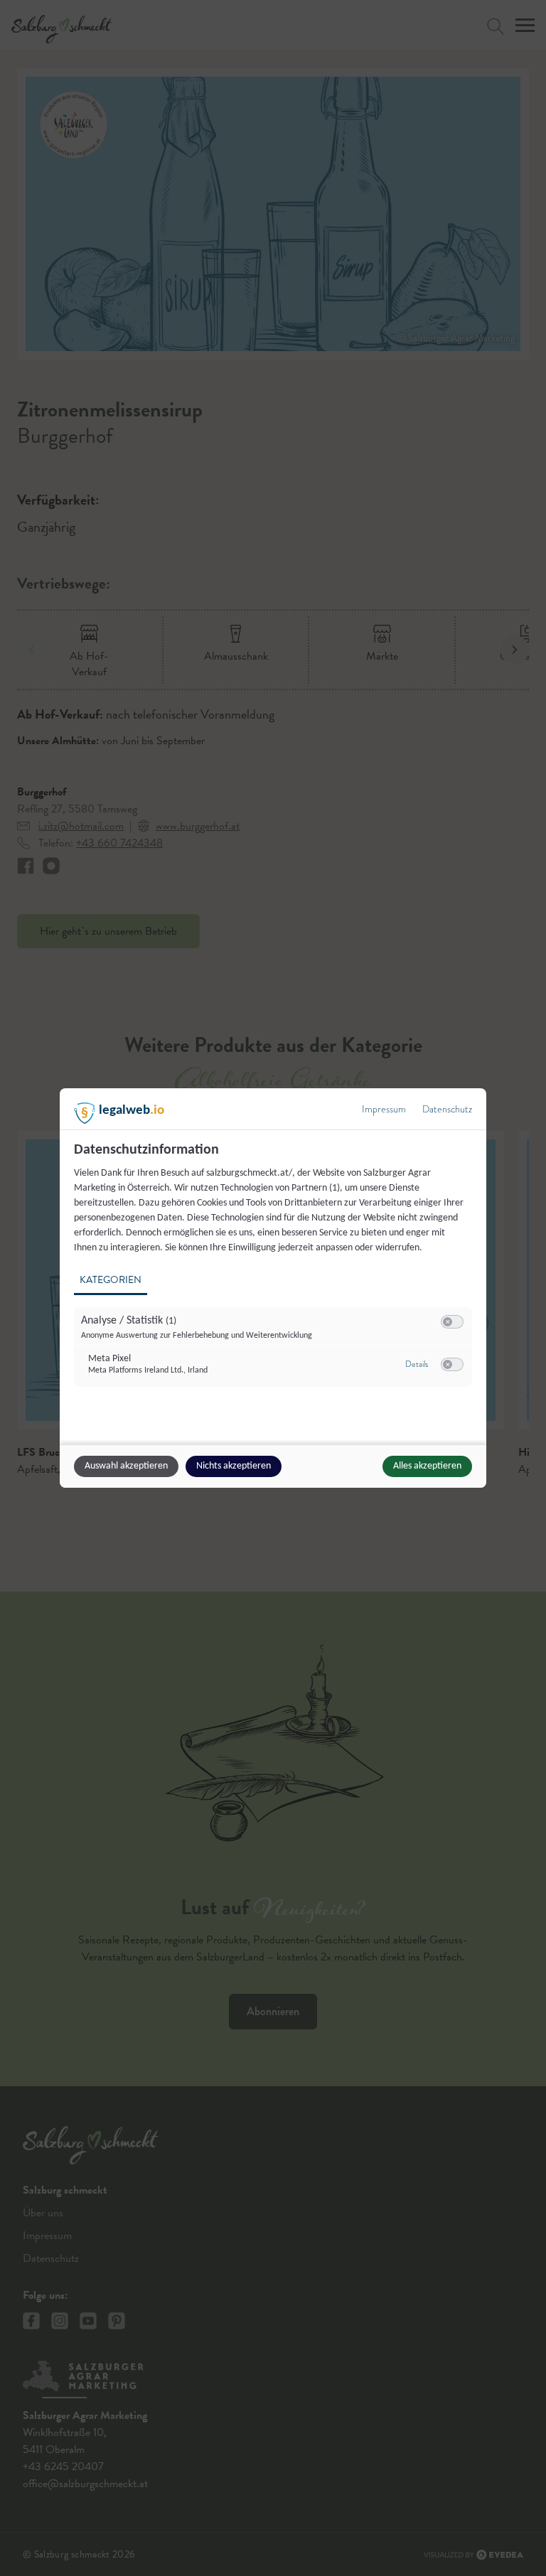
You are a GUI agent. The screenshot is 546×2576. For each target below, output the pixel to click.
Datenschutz (447, 1109)
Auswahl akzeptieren (126, 1466)
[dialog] (273, 1288)
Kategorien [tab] (111, 1280)
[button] (448, 1322)
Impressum (384, 1109)
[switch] (452, 1322)
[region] (275, 1273)
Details (417, 1364)
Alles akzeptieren (427, 1466)
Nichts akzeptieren (234, 1466)
